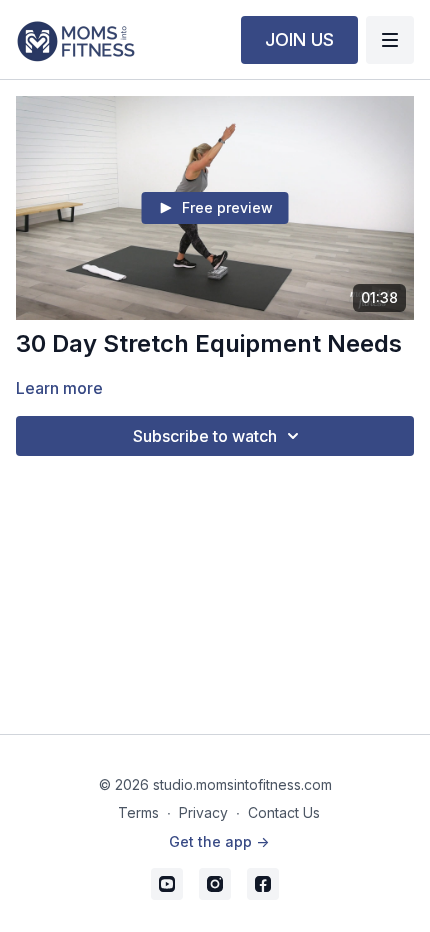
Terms (138, 812)
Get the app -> (219, 841)
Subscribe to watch (205, 436)
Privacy (203, 812)
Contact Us (284, 812)
